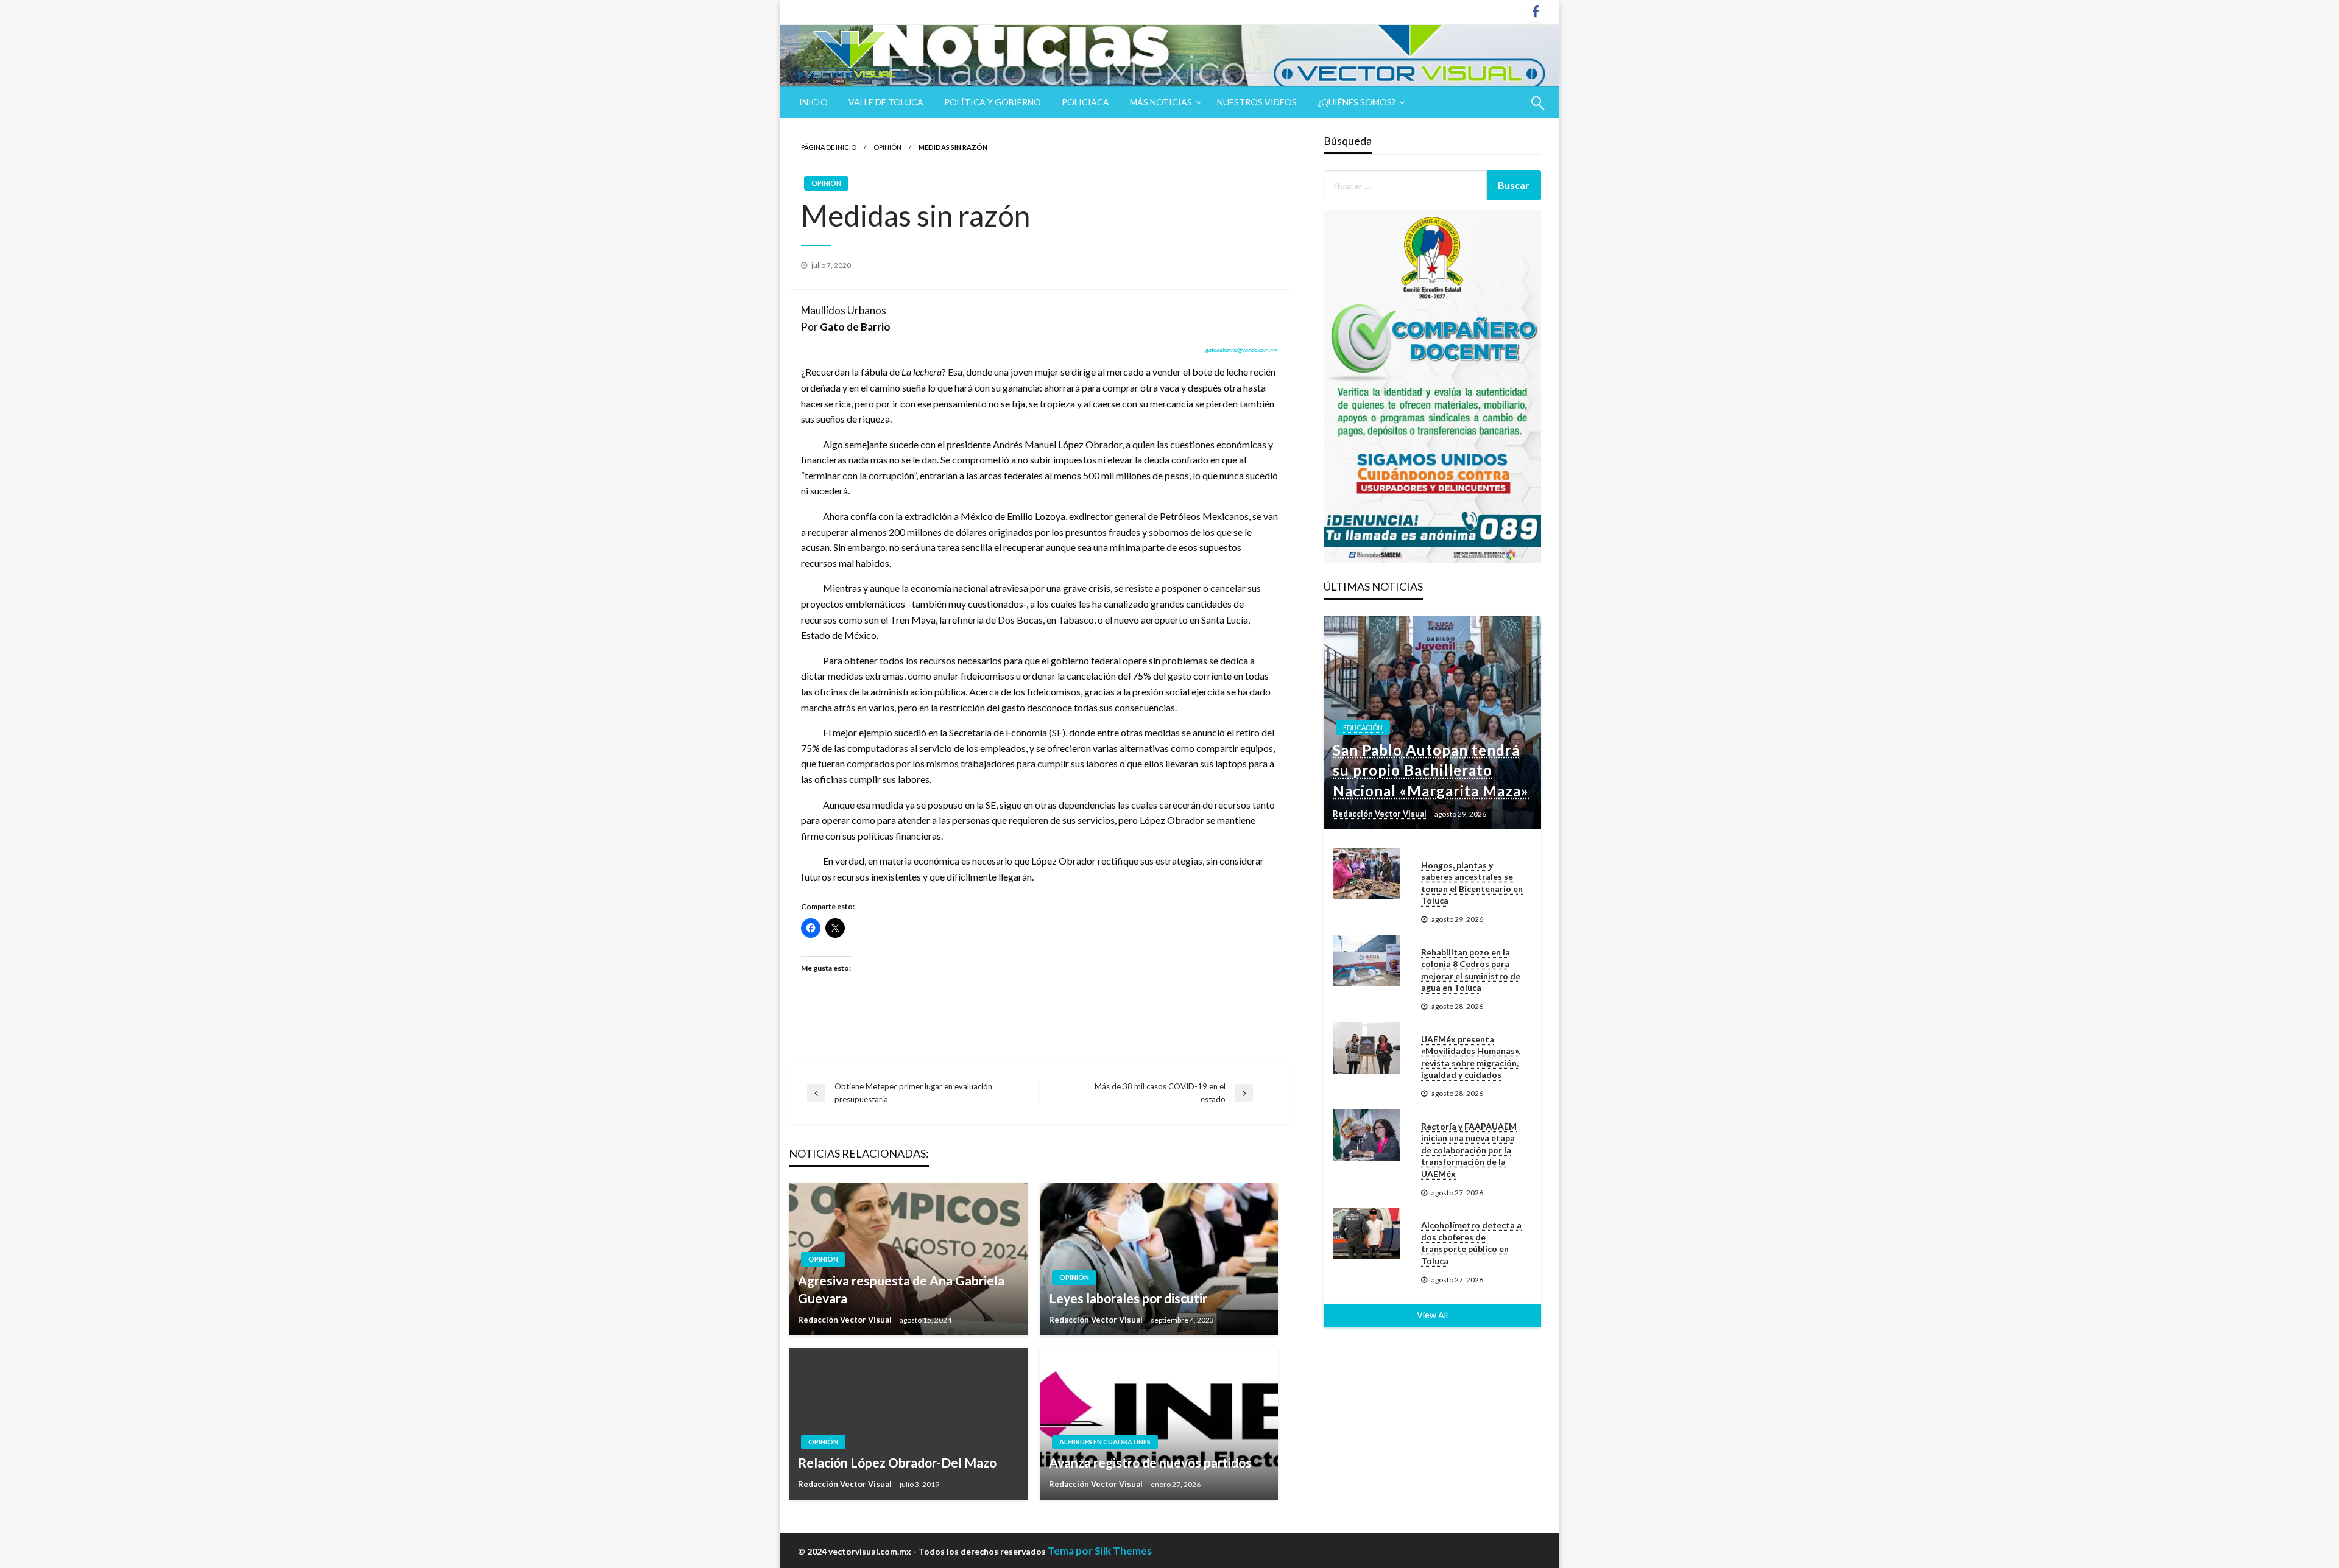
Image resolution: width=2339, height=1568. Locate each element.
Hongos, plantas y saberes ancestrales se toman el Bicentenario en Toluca (1472, 883)
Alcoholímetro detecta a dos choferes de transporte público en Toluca (1471, 1243)
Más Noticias (1161, 102)
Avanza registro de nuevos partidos (1150, 1462)
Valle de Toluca (886, 102)
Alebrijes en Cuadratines (1105, 1442)
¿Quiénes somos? (1356, 102)
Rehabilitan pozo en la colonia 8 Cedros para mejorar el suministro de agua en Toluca (1471, 970)
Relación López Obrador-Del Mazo (897, 1462)
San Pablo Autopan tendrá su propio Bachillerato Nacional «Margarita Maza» (1431, 770)
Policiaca (1085, 102)
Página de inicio (829, 147)
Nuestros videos (1257, 102)
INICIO (813, 102)
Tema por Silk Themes (1100, 1551)
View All (1432, 1315)
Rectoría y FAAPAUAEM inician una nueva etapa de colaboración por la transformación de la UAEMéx (1469, 1150)
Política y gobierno (993, 102)
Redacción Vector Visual (846, 1320)
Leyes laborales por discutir (1128, 1298)
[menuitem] (813, 102)
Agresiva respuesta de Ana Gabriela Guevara (901, 1289)
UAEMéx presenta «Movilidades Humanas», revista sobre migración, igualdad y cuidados (1471, 1057)
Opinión (887, 147)
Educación (1363, 727)
